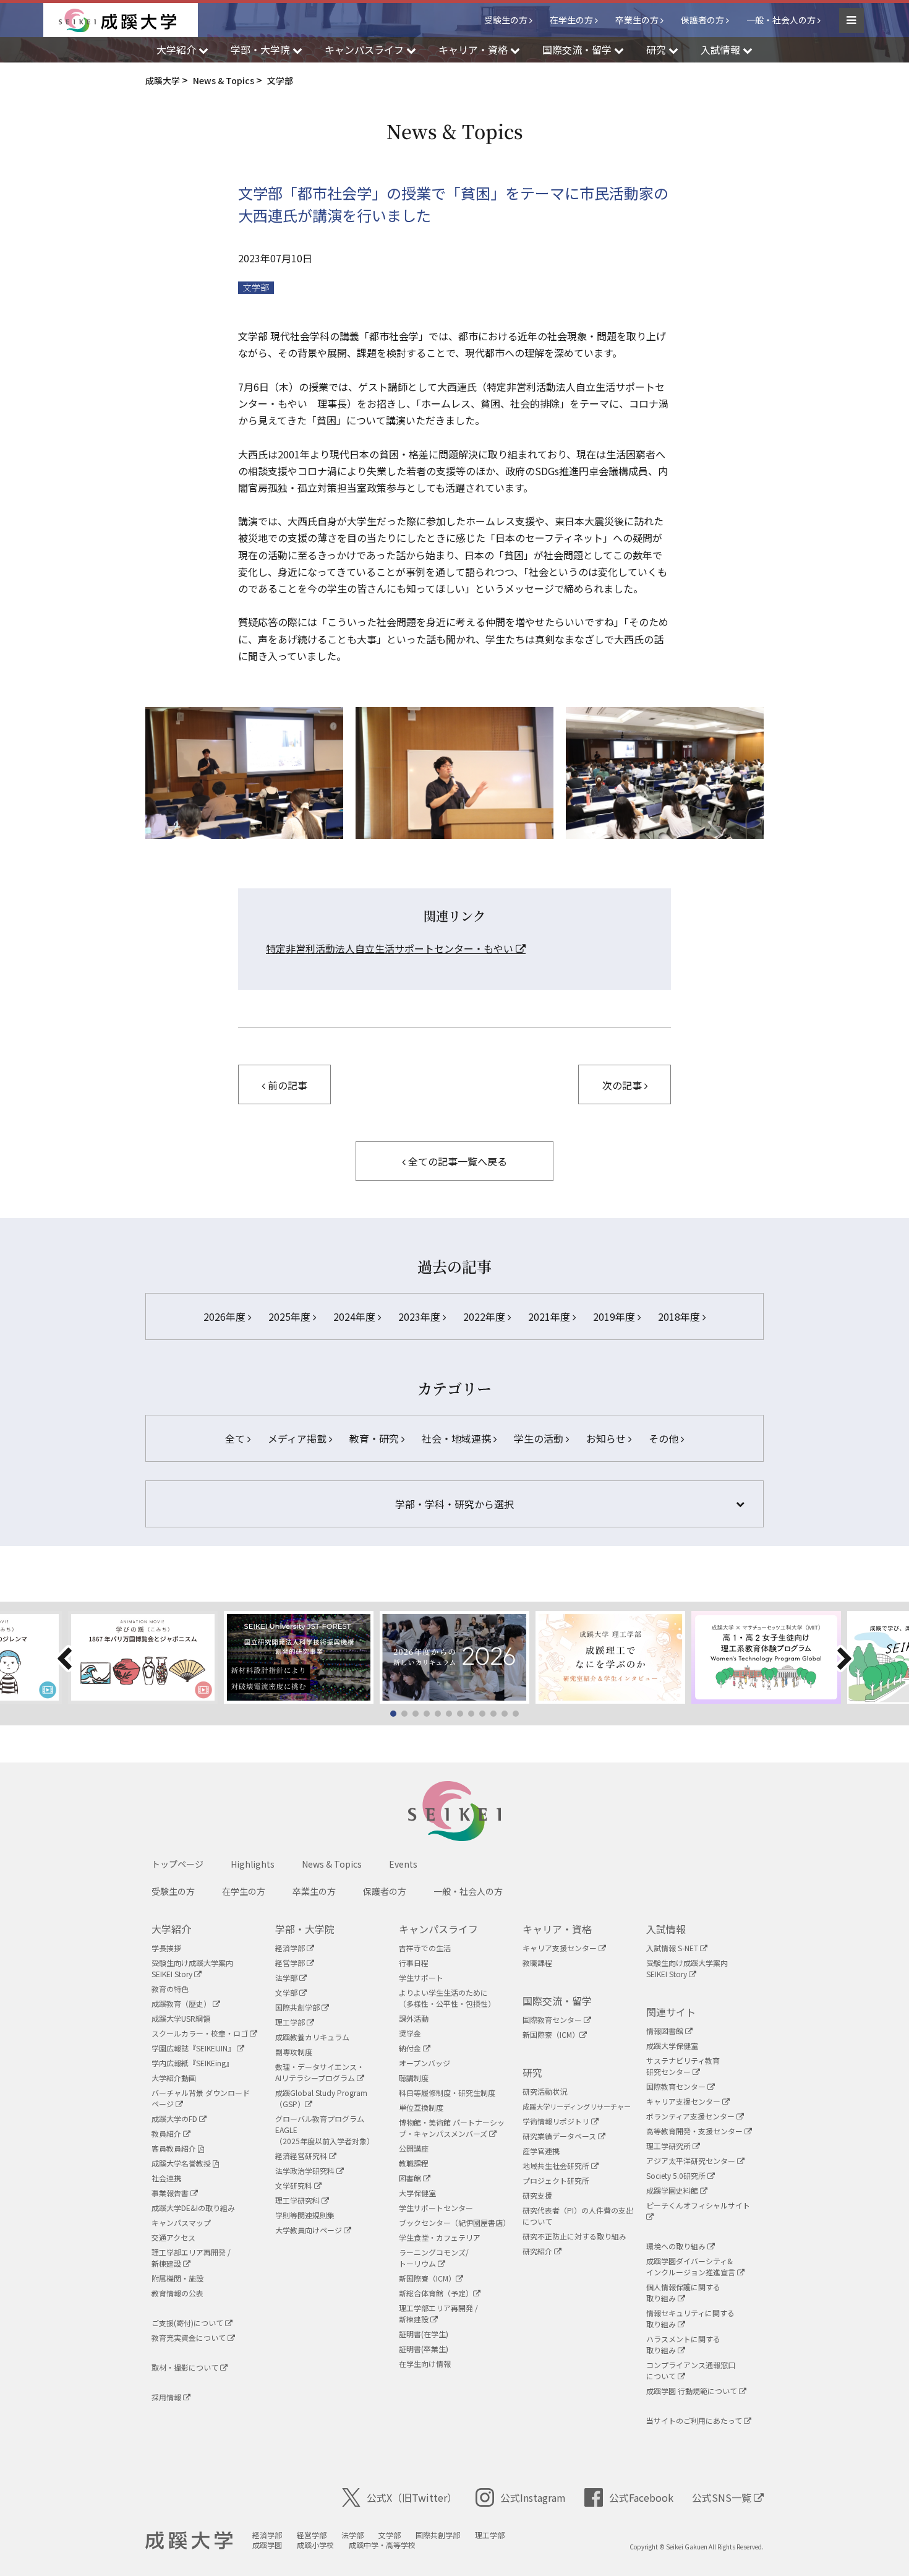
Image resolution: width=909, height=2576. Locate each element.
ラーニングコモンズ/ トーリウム (434, 2258)
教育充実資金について (190, 2338)
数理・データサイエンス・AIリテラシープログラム (320, 2072)
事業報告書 (171, 2193)
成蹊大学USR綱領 (181, 2018)
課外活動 (414, 2018)
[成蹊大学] (128, 20)
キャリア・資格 (557, 1929)
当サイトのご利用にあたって (695, 2420)
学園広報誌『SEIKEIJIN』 (194, 2048)
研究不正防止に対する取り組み (574, 2236)
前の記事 (286, 1085)
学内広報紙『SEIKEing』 (192, 2063)
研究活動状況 (545, 2091)
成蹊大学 (189, 2541)
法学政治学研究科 (306, 2170)
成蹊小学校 (315, 2545)
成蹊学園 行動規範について (693, 2391)
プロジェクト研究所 (556, 2180)
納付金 (411, 2048)
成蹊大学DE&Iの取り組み (193, 2208)
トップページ (177, 1864)
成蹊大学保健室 (672, 2046)
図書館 (411, 2178)
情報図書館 (666, 2031)
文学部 (256, 287)
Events (403, 1864)
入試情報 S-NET (673, 1948)
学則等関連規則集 (305, 2215)
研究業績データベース (560, 2136)
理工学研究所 (669, 2146)
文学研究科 (295, 2185)
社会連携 (166, 2178)
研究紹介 (538, 2251)
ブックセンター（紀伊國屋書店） (454, 2222)
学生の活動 (540, 1438)
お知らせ (607, 1438)
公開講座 (414, 2148)
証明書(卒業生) (424, 2349)
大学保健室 (417, 2193)
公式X (412, 2497)
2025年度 (291, 1316)
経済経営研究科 (302, 2156)
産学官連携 (541, 2151)
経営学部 (291, 1963)
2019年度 (615, 1316)
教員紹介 (167, 2133)
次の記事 (623, 1085)
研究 (532, 2072)
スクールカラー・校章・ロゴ (201, 2033)
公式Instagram (533, 2497)
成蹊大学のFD (175, 2119)
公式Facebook (641, 2497)
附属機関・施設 (177, 2278)
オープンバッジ (425, 2063)
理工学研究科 (298, 2200)
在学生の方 (571, 20)
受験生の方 (506, 20)
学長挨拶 (166, 1948)
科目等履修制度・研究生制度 (447, 2093)
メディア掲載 (298, 1438)
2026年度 (226, 1316)
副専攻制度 (294, 2052)
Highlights (253, 1864)
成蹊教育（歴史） (182, 2003)
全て (236, 1438)
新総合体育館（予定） (436, 2293)
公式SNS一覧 (723, 2497)
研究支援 (537, 2195)
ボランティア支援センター (691, 2116)
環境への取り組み (677, 2246)
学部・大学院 (305, 1929)
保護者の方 (702, 20)
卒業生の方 (637, 20)
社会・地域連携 (458, 1438)
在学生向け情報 (425, 2363)
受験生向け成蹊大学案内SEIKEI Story (192, 1968)
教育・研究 (375, 1438)
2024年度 (356, 1316)
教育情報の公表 (177, 2293)
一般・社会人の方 (781, 20)
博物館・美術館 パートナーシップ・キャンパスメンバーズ (452, 2128)
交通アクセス (173, 2237)
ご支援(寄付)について (188, 2323)
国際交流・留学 (557, 2001)
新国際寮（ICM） (427, 2278)
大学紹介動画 (174, 2078)
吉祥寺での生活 (425, 1948)
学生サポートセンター (436, 2208)
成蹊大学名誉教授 (182, 2163)
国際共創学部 (298, 2007)
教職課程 (414, 2163)
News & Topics (332, 1864)
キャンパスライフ (438, 1929)
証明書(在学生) (424, 2334)
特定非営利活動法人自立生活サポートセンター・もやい (391, 948)
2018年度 (680, 1316)
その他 (665, 1438)
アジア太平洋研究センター (692, 2161)
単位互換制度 (421, 2107)
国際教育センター (553, 2020)
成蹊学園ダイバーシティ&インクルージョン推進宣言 (692, 2266)
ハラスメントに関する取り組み (683, 2344)
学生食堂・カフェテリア (440, 2237)
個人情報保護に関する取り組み (683, 2292)
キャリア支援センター (561, 1948)
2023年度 (420, 1316)
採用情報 (167, 2397)
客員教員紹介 (175, 2148)
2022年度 (485, 1316)
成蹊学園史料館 (673, 2190)
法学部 (287, 1977)
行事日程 (414, 1963)
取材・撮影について (186, 2367)
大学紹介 (171, 1929)
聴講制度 (414, 2078)
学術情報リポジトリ (557, 2121)
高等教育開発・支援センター (695, 2131)
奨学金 (410, 2033)
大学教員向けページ (309, 2230)
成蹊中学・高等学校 (382, 2545)
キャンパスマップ (181, 2222)
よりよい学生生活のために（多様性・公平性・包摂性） (447, 1998)
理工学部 (291, 2022)
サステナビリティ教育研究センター (683, 2066)
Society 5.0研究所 (677, 2175)
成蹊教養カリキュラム (312, 2037)
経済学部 (291, 1948)
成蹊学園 (267, 2545)
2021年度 (550, 1316)
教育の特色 (170, 1989)
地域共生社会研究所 (557, 2166)
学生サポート (421, 1977)
